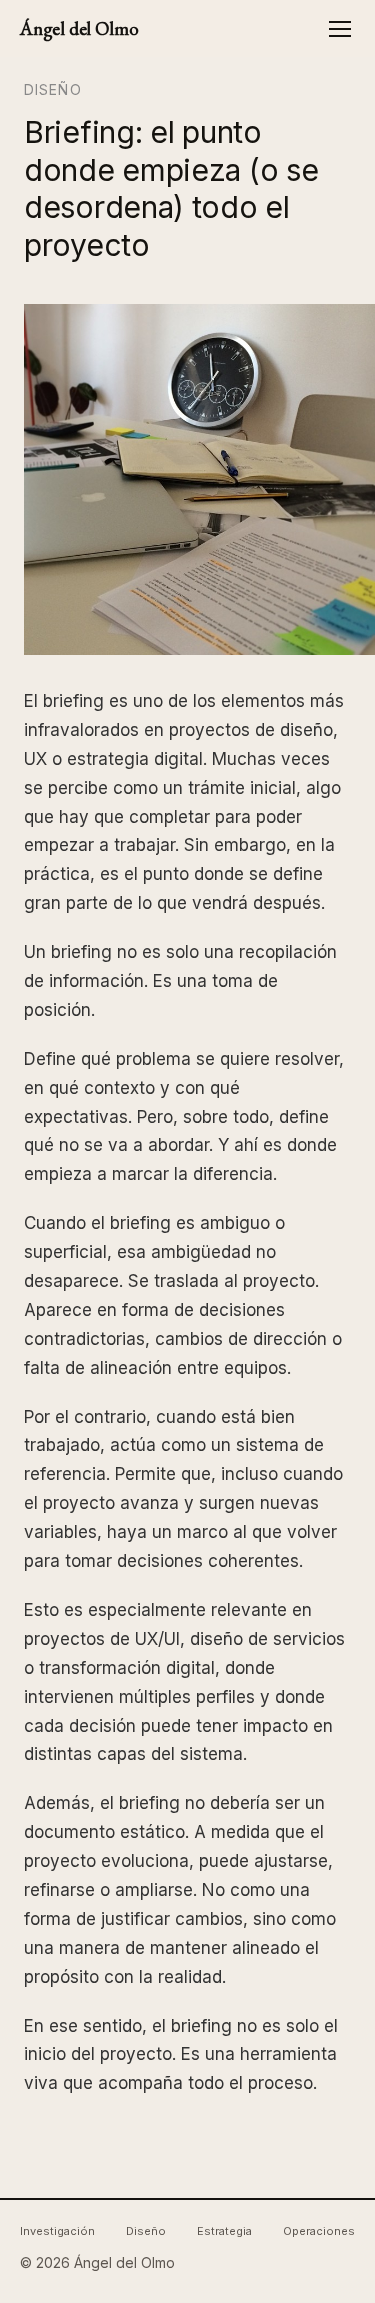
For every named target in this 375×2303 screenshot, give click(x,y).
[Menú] (340, 29)
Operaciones (319, 2231)
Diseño (53, 89)
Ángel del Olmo (79, 28)
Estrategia (224, 2231)
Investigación (57, 2231)
